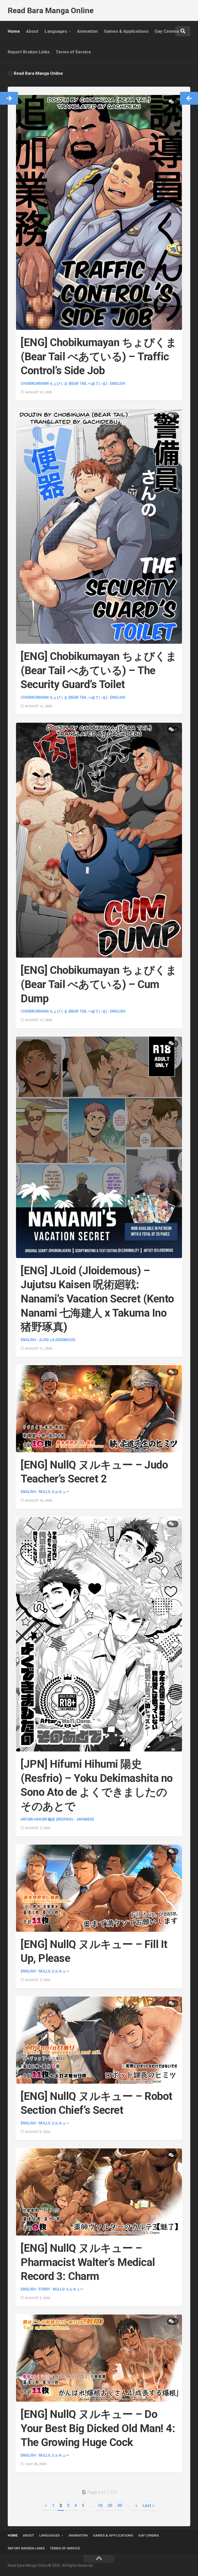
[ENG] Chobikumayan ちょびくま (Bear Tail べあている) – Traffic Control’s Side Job (99, 356)
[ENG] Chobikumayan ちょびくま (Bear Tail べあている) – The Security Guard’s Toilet (99, 670)
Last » (148, 2505)
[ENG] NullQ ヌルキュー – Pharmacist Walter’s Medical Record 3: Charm (88, 2262)
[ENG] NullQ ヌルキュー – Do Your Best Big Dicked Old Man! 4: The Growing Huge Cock (98, 2428)
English (118, 384)
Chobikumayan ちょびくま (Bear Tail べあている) (64, 384)
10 (100, 2505)
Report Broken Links (29, 52)
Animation (87, 31)
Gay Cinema (167, 31)
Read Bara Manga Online (51, 10)
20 (110, 2505)
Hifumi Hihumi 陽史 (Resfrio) (47, 1819)
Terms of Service (73, 52)
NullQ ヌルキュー (54, 1492)
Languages (56, 31)
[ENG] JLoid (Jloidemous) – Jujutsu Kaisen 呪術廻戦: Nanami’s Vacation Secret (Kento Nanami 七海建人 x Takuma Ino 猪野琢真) (97, 1299)
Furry (44, 2289)
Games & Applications (126, 31)
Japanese (85, 1819)
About (32, 31)
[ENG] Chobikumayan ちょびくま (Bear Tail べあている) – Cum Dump (99, 984)
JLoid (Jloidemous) (57, 1340)
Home (14, 31)
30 (120, 2505)
